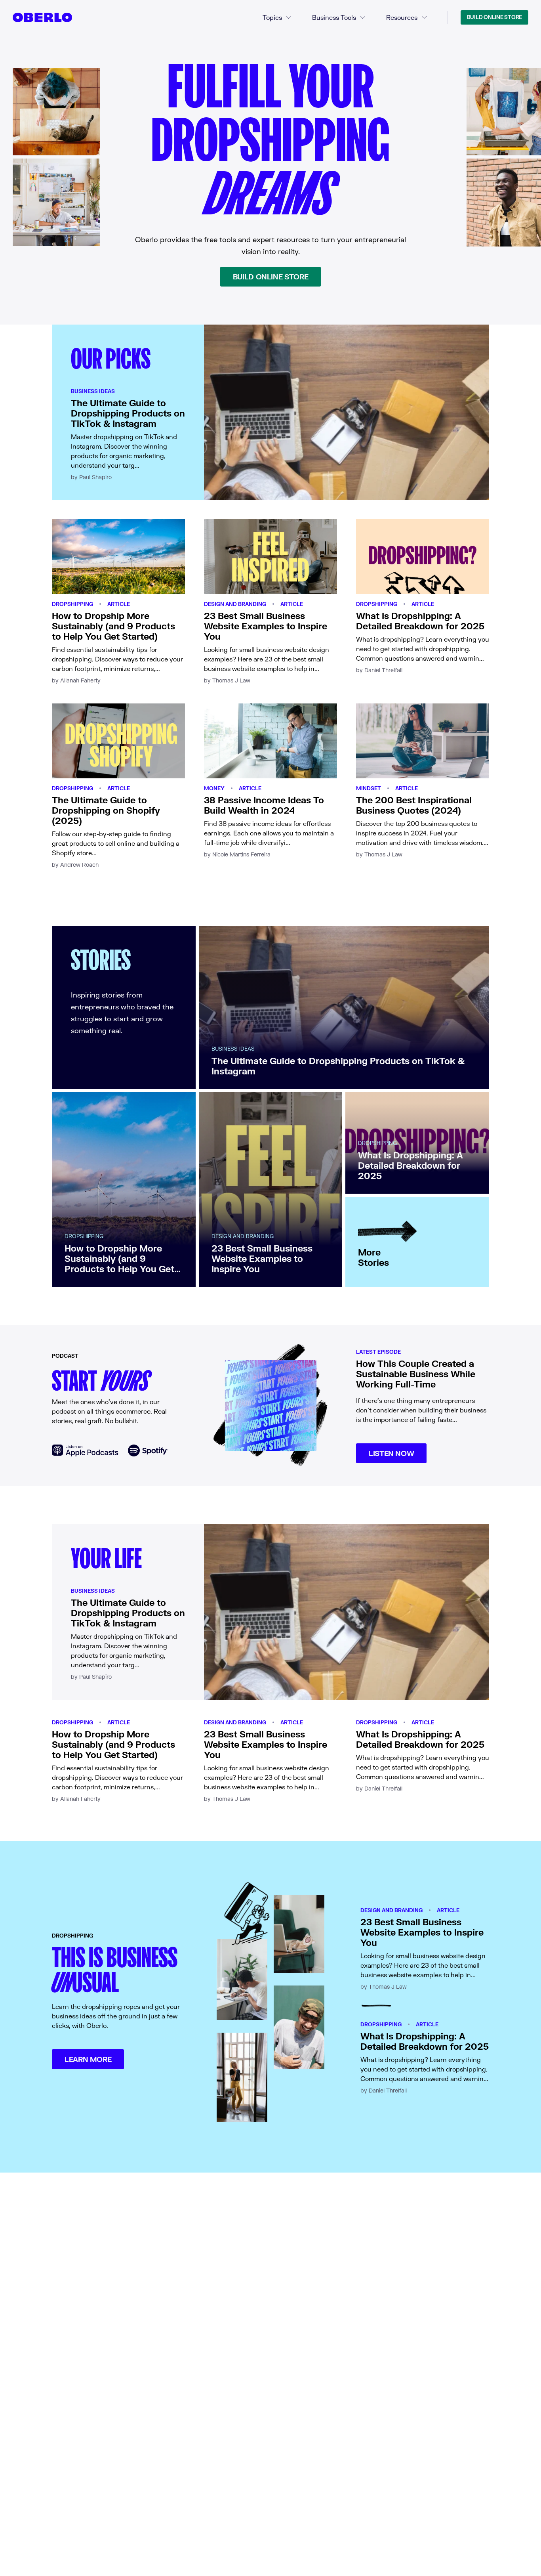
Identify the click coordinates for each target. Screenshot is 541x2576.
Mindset (369, 788)
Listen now (391, 1453)
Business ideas (93, 391)
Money (214, 788)
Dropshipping (72, 604)
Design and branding (235, 604)
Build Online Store (494, 17)
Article (119, 604)
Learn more (88, 2059)
